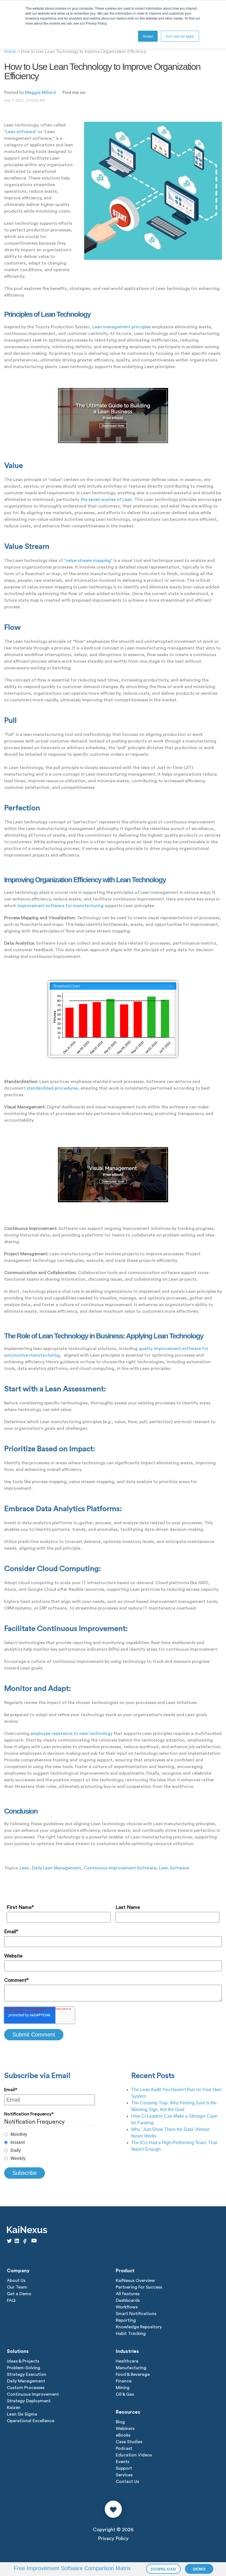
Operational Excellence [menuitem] (31, 2421)
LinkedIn (90, 92)
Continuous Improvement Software (120, 1868)
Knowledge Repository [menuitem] (139, 2327)
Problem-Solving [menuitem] (24, 2368)
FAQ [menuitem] (11, 2300)
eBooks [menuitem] (123, 2435)
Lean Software (174, 1868)
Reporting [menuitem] (126, 2320)
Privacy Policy (113, 2538)
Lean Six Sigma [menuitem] (22, 2414)
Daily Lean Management (57, 1868)
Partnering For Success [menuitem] (139, 2287)
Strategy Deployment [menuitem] (29, 2401)
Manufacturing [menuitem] (131, 2368)
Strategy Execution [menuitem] (27, 2374)
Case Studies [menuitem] (129, 2442)
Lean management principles (122, 327)
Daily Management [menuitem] (26, 2381)
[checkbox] (49, 2146)
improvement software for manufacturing (60, 906)
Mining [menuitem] (123, 2388)
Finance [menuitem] (124, 2381)
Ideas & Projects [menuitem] (23, 2361)
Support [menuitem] (124, 2468)
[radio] (49, 2134)
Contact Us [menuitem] (127, 2482)
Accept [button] (148, 36)
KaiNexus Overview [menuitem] (135, 2281)
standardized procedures (52, 1088)
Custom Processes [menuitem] (26, 2388)
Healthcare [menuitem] (127, 2361)
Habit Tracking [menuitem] (131, 2334)
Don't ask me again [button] (180, 36)
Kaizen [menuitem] (14, 2408)
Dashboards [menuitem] (128, 2300)
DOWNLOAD (163, 2569)
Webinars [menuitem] (125, 2429)
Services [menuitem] (124, 2475)
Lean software (21, 132)
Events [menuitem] (123, 2462)
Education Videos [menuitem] (134, 2455)
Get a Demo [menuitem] (19, 2294)
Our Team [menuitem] (17, 2287)
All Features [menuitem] (128, 2294)
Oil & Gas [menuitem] (125, 2394)
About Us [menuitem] (16, 2281)
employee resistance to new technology (72, 1734)
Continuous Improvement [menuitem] (33, 2394)
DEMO (199, 2569)
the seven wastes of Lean (106, 500)
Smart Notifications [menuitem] (136, 2314)
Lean (24, 1868)
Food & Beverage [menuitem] (133, 2374)
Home (10, 51)
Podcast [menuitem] (124, 2448)
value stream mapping (88, 561)
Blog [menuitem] (120, 2422)
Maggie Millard (40, 93)
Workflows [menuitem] (127, 2307)
